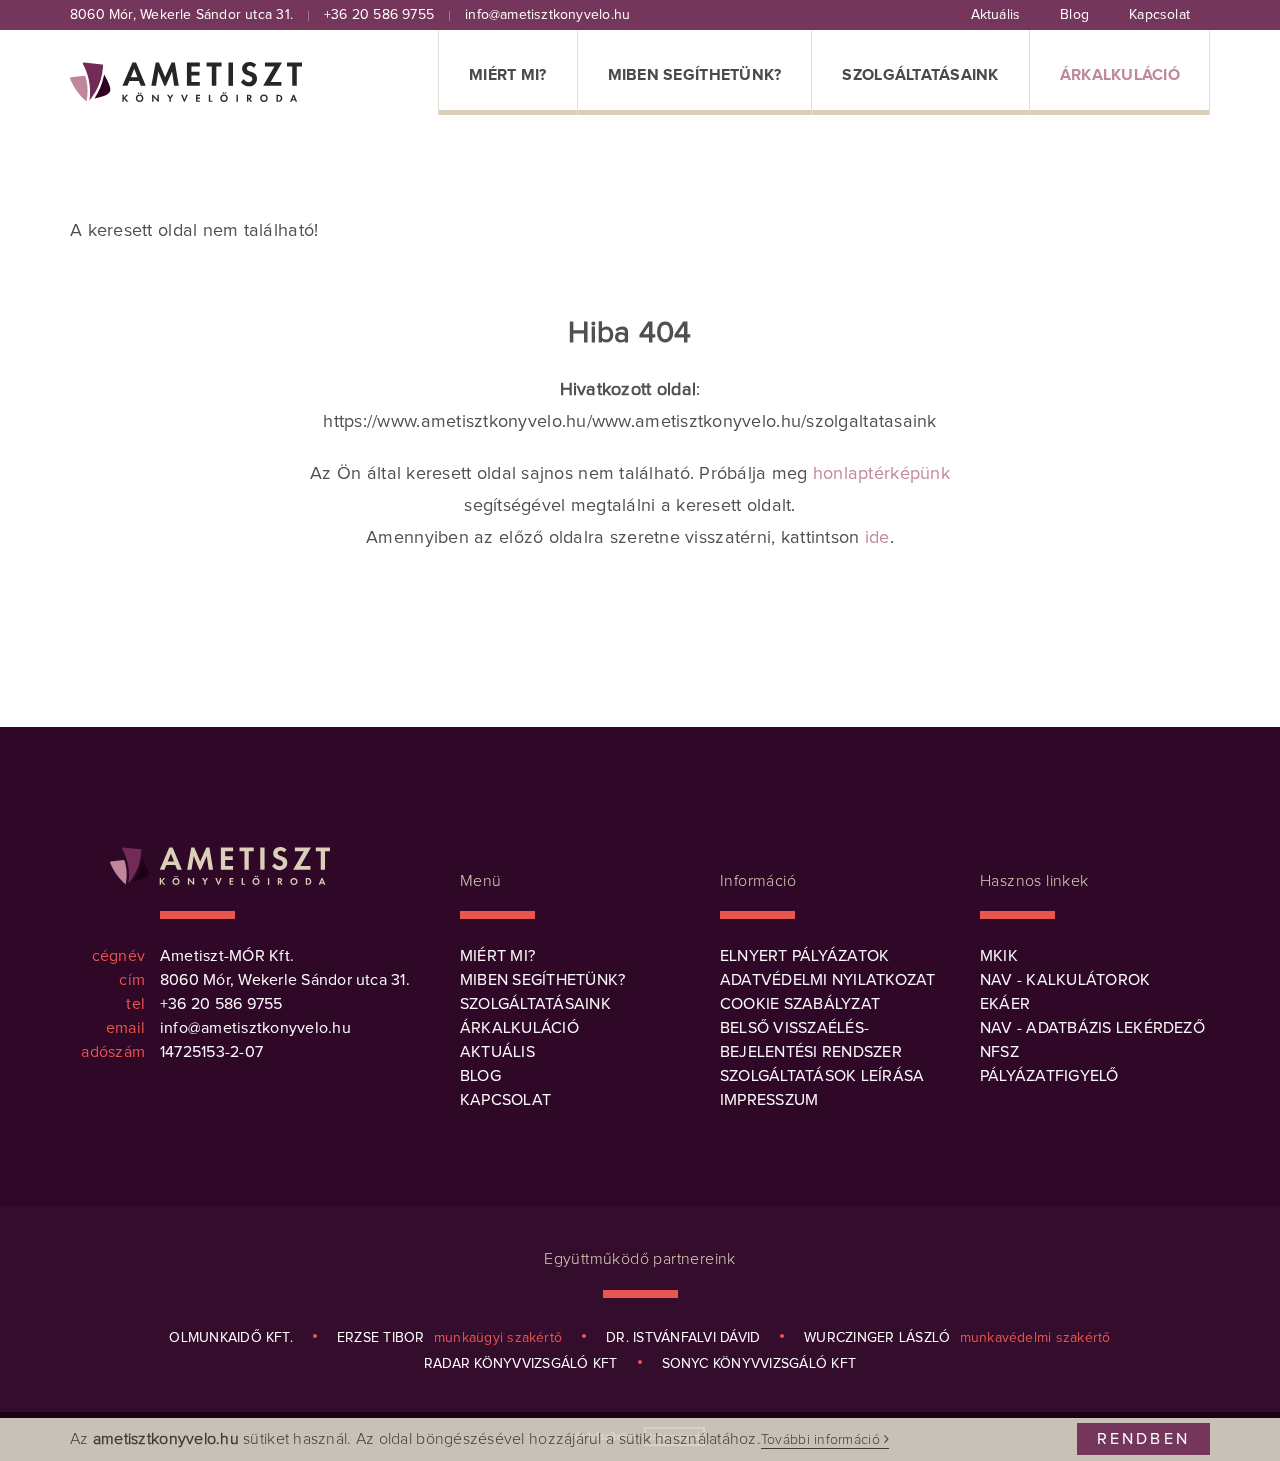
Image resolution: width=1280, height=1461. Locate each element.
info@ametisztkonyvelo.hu (547, 15)
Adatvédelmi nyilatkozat (828, 980)
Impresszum (769, 1100)
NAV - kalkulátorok (1065, 980)
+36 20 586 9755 (379, 15)
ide (877, 538)
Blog (480, 1076)
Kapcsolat (505, 1100)
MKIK (999, 956)
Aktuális (497, 1052)
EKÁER (1005, 1004)
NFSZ (999, 1052)
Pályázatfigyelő (1049, 1076)
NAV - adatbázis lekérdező (1092, 1028)
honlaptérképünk (881, 474)
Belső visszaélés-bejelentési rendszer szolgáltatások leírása (822, 1052)
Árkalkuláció (519, 1028)
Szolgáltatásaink (535, 1004)
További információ (822, 1440)
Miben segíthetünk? (542, 980)
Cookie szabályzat (800, 1004)
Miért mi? (497, 956)
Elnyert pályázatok (804, 956)
